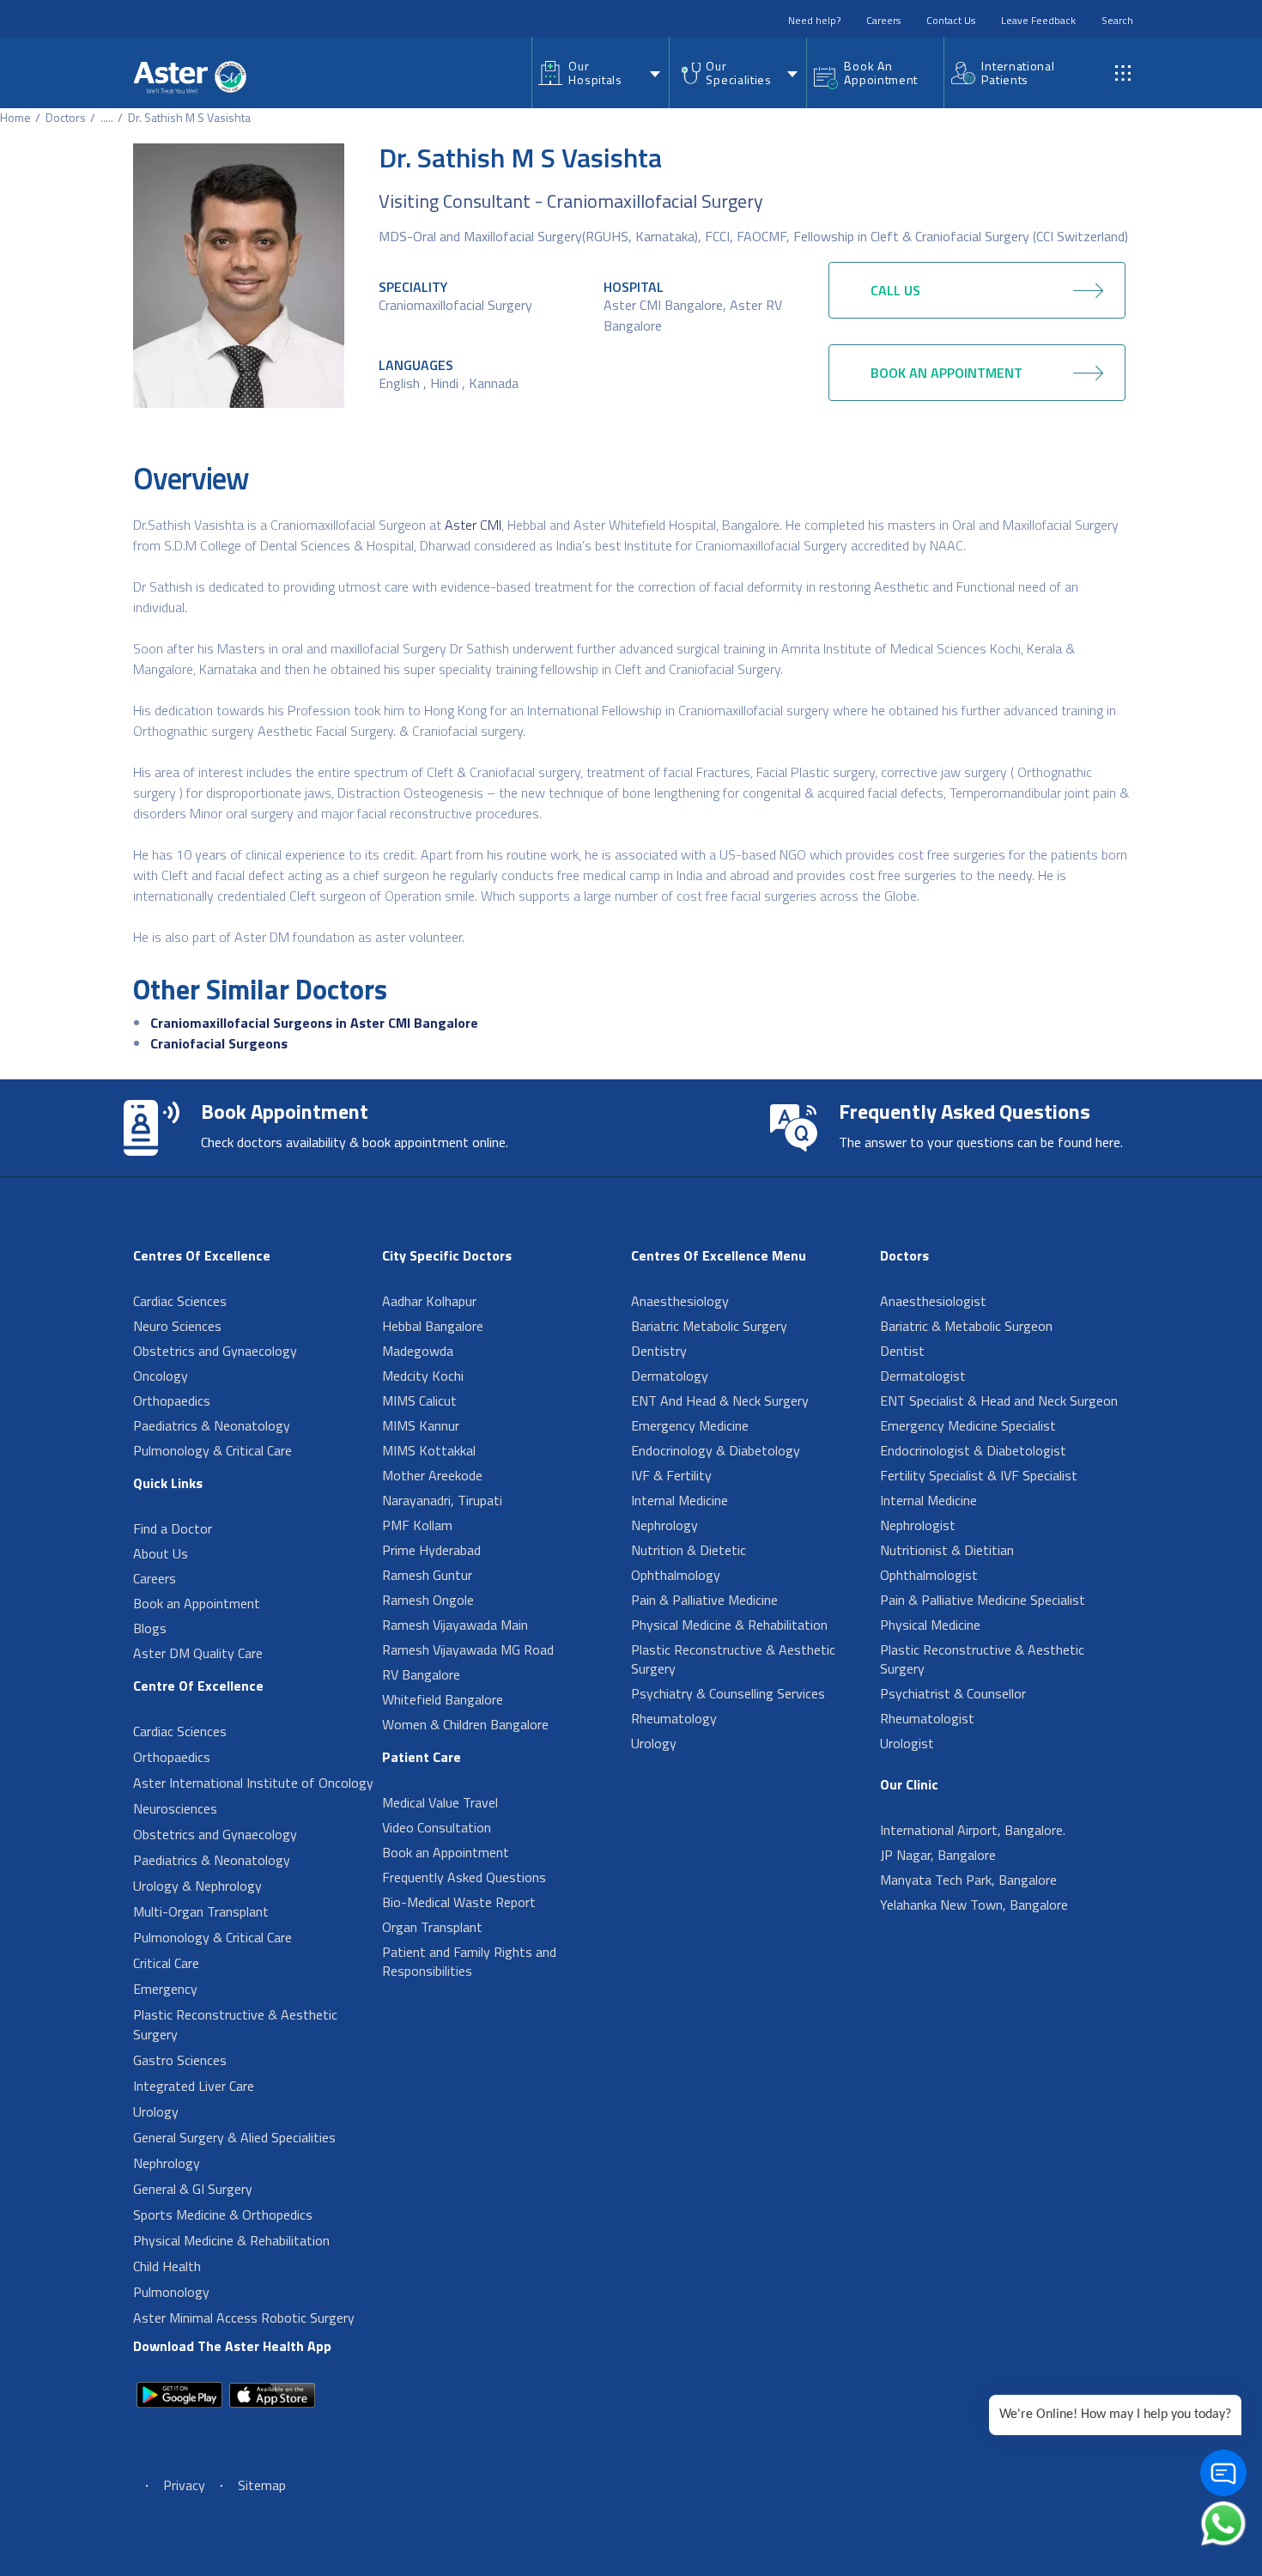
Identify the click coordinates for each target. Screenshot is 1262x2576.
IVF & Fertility (671, 1475)
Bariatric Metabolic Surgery (709, 1326)
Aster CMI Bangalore (663, 305)
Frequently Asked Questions (464, 1877)
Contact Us (951, 20)
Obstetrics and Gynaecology (215, 1351)
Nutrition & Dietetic (689, 1550)
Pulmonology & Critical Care (212, 1450)
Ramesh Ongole (428, 1600)
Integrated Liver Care (194, 2086)
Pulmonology (171, 2292)
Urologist (907, 1743)
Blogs (150, 1628)
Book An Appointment (881, 73)
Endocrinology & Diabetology (716, 1450)
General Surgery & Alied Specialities (234, 2137)
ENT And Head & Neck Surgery (720, 1400)
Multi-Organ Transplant (201, 1911)
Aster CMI (473, 525)
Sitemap (262, 2485)
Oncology (161, 1376)
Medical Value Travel (440, 1802)
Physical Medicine (930, 1625)
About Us (161, 1553)
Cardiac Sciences (180, 1301)
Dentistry (659, 1351)
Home (15, 117)
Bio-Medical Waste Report (459, 1902)
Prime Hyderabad (431, 1550)
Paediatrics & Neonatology (212, 1425)
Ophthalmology (676, 1575)
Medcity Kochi (423, 1376)
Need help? (814, 20)
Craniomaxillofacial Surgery (455, 305)
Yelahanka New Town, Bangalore (974, 1905)
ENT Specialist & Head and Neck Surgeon (999, 1400)
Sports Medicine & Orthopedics (223, 2215)
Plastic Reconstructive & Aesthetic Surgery (235, 2024)
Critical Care (166, 1963)
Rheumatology (674, 1718)
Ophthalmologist (929, 1575)
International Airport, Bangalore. (973, 1830)
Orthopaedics (172, 1400)
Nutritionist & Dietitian (947, 1550)
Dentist (902, 1351)
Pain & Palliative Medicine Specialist (983, 1600)
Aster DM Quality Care (198, 1653)
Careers (883, 20)
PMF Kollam (417, 1525)
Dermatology (670, 1376)
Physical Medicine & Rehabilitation (231, 2240)
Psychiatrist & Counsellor (953, 1693)
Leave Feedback (1038, 20)
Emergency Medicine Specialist (968, 1425)
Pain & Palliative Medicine (704, 1600)
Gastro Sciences (180, 2060)
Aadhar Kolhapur (429, 1301)
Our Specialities (738, 73)
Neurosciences (175, 1808)
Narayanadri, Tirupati (442, 1500)
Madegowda (418, 1351)
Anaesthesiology (680, 1301)
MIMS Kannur (421, 1425)
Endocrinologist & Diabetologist (973, 1450)
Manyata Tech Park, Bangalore (968, 1880)
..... (107, 117)
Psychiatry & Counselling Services (728, 1693)
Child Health (167, 2266)
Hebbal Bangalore (433, 1326)
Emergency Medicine (690, 1425)
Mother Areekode (432, 1475)
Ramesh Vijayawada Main (455, 1625)
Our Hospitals (595, 73)
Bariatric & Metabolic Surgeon (966, 1326)
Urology (156, 2111)
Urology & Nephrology (197, 1886)
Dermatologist (923, 1376)
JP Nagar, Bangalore (938, 1855)
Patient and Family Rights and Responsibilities (469, 1961)
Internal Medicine (680, 1500)
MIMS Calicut (419, 1400)
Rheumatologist (927, 1718)
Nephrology (167, 2163)
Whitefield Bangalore (443, 1699)
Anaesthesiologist (933, 1301)
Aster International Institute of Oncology (253, 1783)
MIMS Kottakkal (429, 1450)
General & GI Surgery (193, 2189)
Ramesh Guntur (427, 1575)
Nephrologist (918, 1525)
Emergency (165, 1989)
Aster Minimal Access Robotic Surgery (244, 2318)
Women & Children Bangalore (465, 1724)
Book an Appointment (197, 1603)
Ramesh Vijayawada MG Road (468, 1649)
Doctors (66, 117)
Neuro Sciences (177, 1326)
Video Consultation (437, 1827)
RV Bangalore (421, 1674)
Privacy (184, 2485)
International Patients (1018, 73)
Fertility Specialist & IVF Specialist (979, 1475)
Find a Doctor (173, 1528)
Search (1117, 20)
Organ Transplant (432, 1927)
